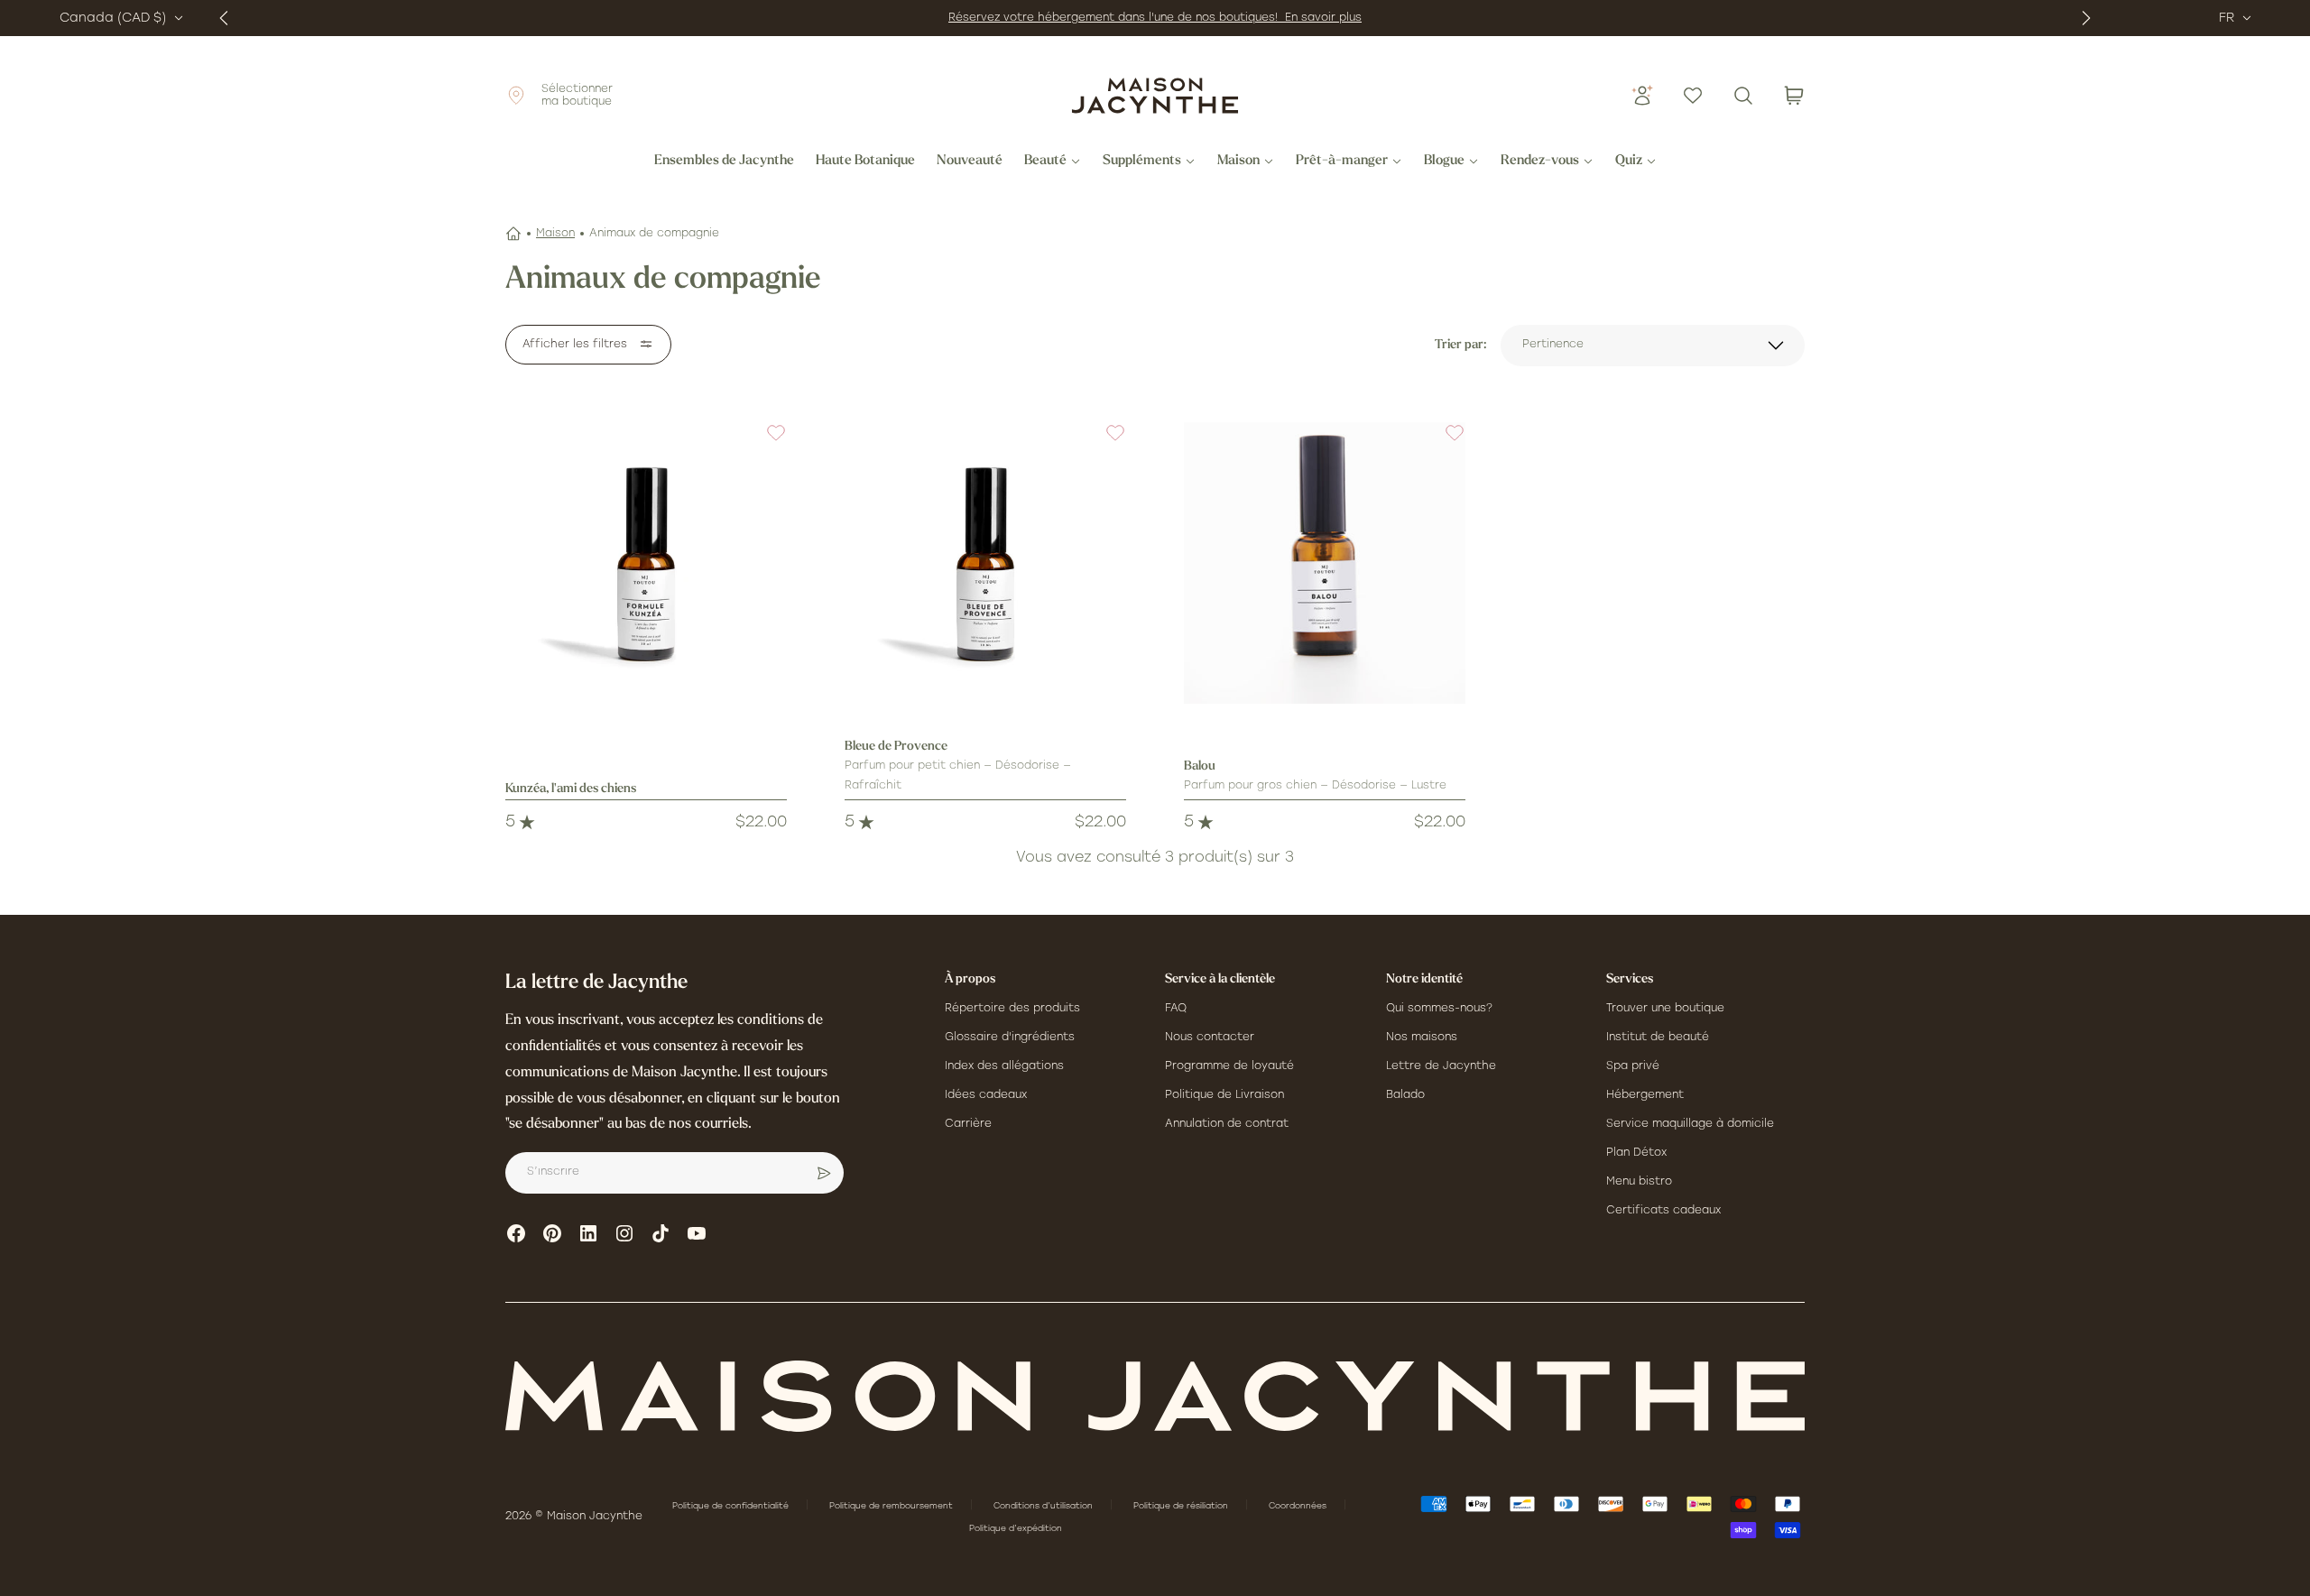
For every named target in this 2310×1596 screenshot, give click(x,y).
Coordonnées (1299, 1506)
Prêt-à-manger (1342, 161)
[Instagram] (624, 1233)
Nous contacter (1210, 1038)
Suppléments (1142, 161)
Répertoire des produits (1012, 1009)
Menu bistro (1639, 1182)
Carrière (968, 1124)
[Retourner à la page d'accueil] (1155, 1396)
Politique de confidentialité (732, 1506)
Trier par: (1460, 345)
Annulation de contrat (1227, 1124)
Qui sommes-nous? (1439, 1009)
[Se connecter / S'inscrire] (1642, 96)
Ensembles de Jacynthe (724, 161)
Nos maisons (1422, 1038)
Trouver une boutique (1665, 1009)
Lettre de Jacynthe (1441, 1066)
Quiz (1629, 161)
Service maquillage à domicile (1690, 1124)
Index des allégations (1004, 1066)
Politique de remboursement (892, 1506)
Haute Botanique (865, 161)
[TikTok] (661, 1233)
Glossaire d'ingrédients (1010, 1038)
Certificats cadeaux (1663, 1211)
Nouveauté (970, 161)
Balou (1200, 766)
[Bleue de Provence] (985, 563)
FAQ (1176, 1009)
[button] (765, 444)
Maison (1238, 161)
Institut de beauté (1658, 1038)
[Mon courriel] (824, 1173)
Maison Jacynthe (595, 1517)
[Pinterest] (552, 1233)
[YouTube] (697, 1233)
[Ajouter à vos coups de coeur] (765, 444)
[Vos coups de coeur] (1693, 96)
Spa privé (1633, 1066)
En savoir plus (1323, 18)
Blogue (1444, 161)
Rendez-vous (1540, 161)
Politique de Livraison (1224, 1095)
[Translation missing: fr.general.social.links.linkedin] (588, 1233)
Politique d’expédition (1016, 1529)
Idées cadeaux (986, 1095)
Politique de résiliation (1182, 1506)
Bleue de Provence (896, 747)
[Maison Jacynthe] (1155, 96)
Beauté (1045, 161)
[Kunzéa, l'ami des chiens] (646, 563)
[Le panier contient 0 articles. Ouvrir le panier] (1794, 96)
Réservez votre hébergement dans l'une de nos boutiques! (1117, 18)
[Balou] (1325, 563)
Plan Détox (1636, 1153)
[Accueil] (513, 234)
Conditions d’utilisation (1044, 1506)
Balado (1405, 1095)
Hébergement (1645, 1095)
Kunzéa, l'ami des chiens (571, 789)
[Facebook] (516, 1233)
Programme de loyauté (1229, 1066)
